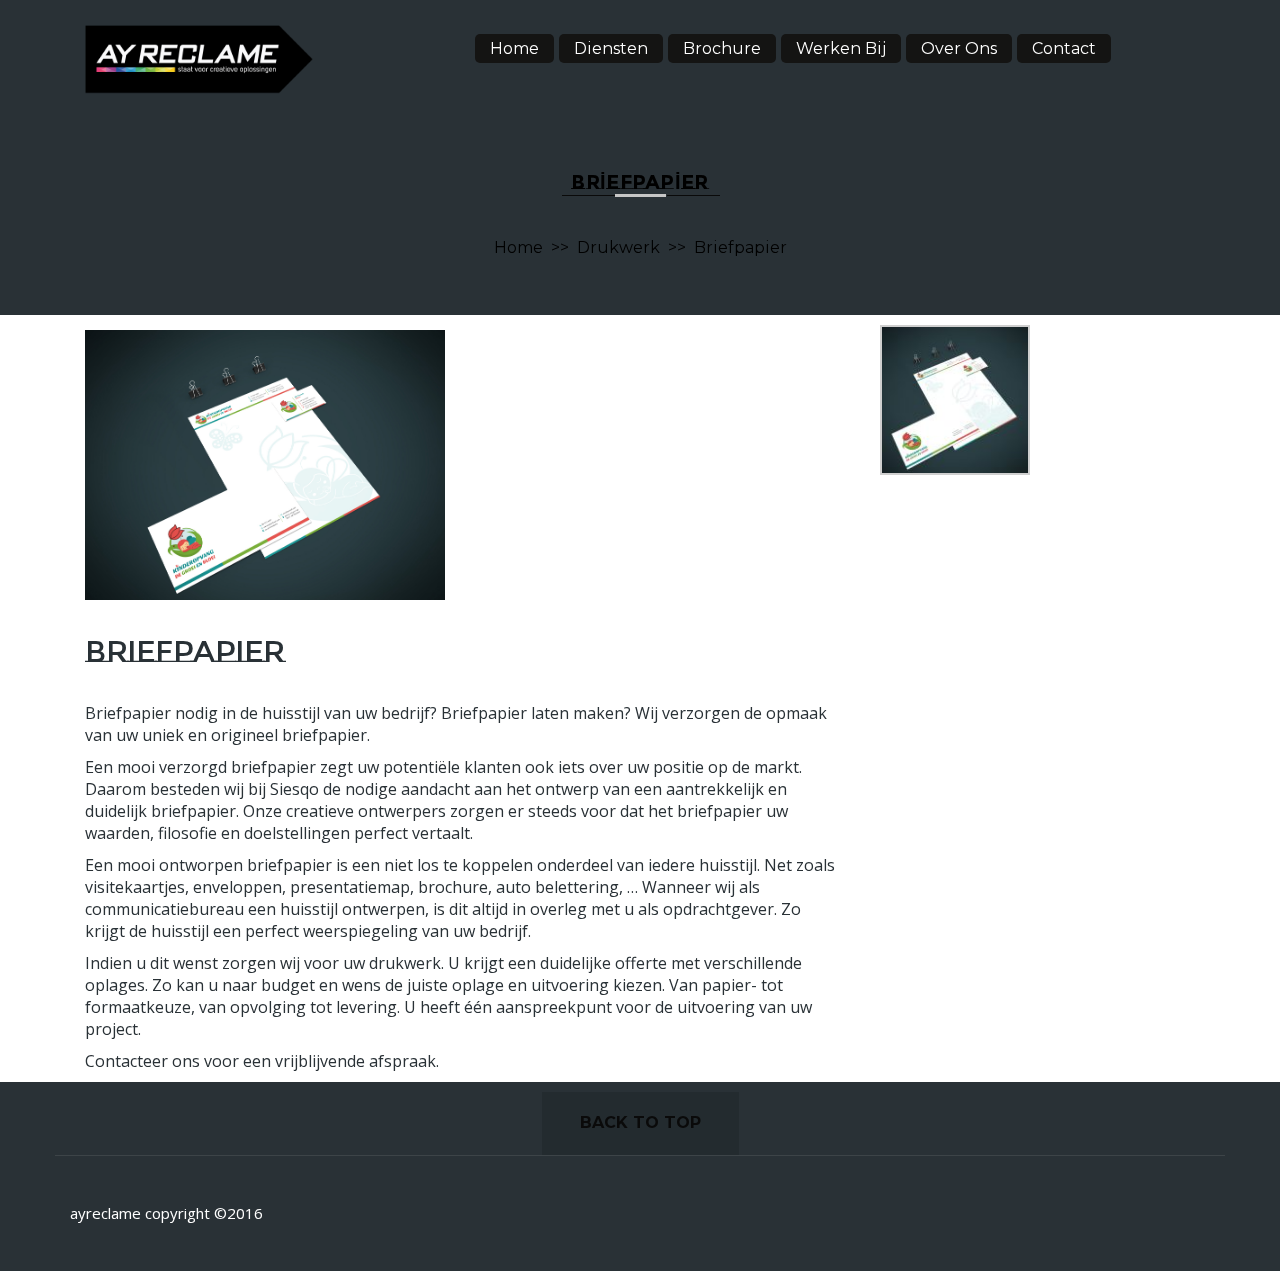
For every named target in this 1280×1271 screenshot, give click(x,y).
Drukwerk (618, 247)
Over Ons (959, 48)
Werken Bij (841, 48)
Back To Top (640, 1122)
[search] (1160, 45)
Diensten (611, 48)
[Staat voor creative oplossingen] (199, 58)
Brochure (722, 48)
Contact (1064, 48)
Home (514, 48)
